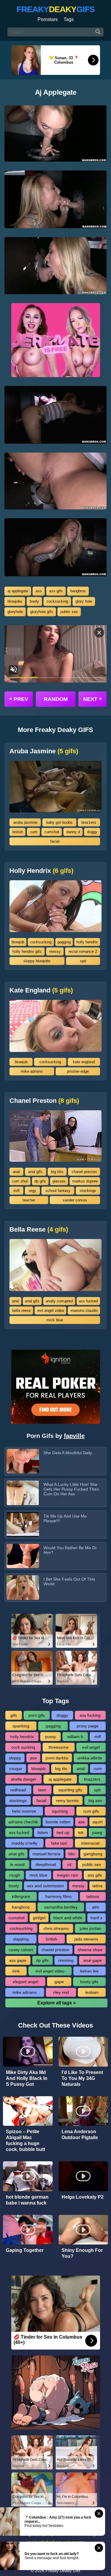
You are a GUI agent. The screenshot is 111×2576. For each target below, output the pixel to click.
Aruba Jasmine (44, 751)
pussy (50, 1737)
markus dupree (85, 1181)
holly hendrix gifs (27, 951)
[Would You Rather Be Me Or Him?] (23, 1556)
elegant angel (25, 1982)
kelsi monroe (24, 1811)
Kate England (41, 990)
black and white (68, 1918)
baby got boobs (59, 822)
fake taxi (59, 1843)
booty (34, 601)
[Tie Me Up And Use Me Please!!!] (23, 1524)
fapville (74, 1436)
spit (83, 961)
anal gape (92, 1960)
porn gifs (37, 1715)
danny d (73, 832)
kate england (84, 1062)
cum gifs (91, 1811)
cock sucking (23, 1747)
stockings (88, 1191)
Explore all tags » (57, 2003)
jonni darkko (57, 1758)
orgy (32, 1191)
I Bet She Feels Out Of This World (69, 1581)
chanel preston (84, 1172)
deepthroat (46, 1864)
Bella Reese (39, 1230)
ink (81, 1832)
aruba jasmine (25, 822)
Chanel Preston (44, 1101)
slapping (21, 1939)
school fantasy (58, 1191)
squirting (60, 1811)
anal (16, 1172)
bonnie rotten (58, 1822)
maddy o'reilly (24, 1843)
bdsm (43, 1832)
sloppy (15, 1758)
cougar (16, 1769)
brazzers (89, 822)
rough (15, 1875)
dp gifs (40, 1181)
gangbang (93, 1854)
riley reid (61, 1992)
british (18, 832)
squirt (98, 1822)
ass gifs (56, 591)
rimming (66, 1960)
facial (55, 841)
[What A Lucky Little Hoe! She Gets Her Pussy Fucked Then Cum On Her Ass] (23, 1493)
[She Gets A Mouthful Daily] (23, 1461)
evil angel (91, 1747)
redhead (18, 1790)
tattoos (93, 1896)
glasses (59, 1181)
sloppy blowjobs (37, 961)
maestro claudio (84, 1310)
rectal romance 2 (83, 951)
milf (16, 1191)
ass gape (18, 1960)
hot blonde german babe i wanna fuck (27, 2200)
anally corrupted (59, 1301)
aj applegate (18, 591)
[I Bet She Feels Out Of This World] (23, 1588)
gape (59, 1982)
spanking (21, 1726)
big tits (61, 1769)
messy (55, 951)
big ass (95, 1801)
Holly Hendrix (41, 871)
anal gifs (35, 1172)
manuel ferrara (46, 1854)
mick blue (55, 1320)
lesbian (92, 1992)
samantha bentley (61, 1907)
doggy (92, 832)
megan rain (67, 1875)
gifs (14, 1715)
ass (39, 591)
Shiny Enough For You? (82, 2253)
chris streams (56, 1928)
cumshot (52, 832)
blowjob (18, 942)
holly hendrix (87, 942)
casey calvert (21, 1950)
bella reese (21, 1310)
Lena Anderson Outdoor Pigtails (80, 2135)
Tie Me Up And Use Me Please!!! (65, 1518)
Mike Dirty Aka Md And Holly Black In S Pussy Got (27, 2078)
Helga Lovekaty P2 (83, 2197)
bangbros (78, 591)
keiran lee (89, 1971)
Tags (69, 19)
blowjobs (15, 601)
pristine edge (78, 1071)
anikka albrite (90, 1758)
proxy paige (88, 1726)
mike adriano (32, 1071)
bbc (72, 1854)
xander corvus (75, 1200)
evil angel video (51, 1310)
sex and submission (45, 1886)
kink (16, 1971)
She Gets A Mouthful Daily (68, 1453)
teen (42, 1790)
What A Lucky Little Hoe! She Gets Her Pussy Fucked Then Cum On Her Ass (71, 1489)
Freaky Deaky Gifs (63, 2571)
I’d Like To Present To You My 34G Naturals (82, 2078)
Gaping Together (25, 2250)
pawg (97, 1832)
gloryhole (15, 612)
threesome (59, 1747)
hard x (96, 1918)
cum (34, 832)
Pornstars (48, 19)
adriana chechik (23, 1822)
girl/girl (39, 1918)
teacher (29, 1200)
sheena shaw (90, 1950)
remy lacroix (67, 1801)
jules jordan (90, 1928)
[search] (98, 32)
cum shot (20, 1181)
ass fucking (90, 1715)
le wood (17, 1864)
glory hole (84, 601)
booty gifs (89, 1982)
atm (96, 1907)
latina (97, 1886)
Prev (19, 699)
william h (75, 1737)
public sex (69, 612)
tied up (63, 1832)
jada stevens (86, 1939)
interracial (90, 1843)
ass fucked (88, 1301)
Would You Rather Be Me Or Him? (70, 1550)
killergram (21, 1896)
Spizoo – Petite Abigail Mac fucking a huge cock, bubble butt (25, 2140)
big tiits (57, 1172)
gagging (64, 942)
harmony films (58, 1896)
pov (33, 1758)
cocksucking (57, 601)
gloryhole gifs (42, 612)
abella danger (24, 1779)
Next (92, 699)
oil (69, 1864)
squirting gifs (70, 1790)
